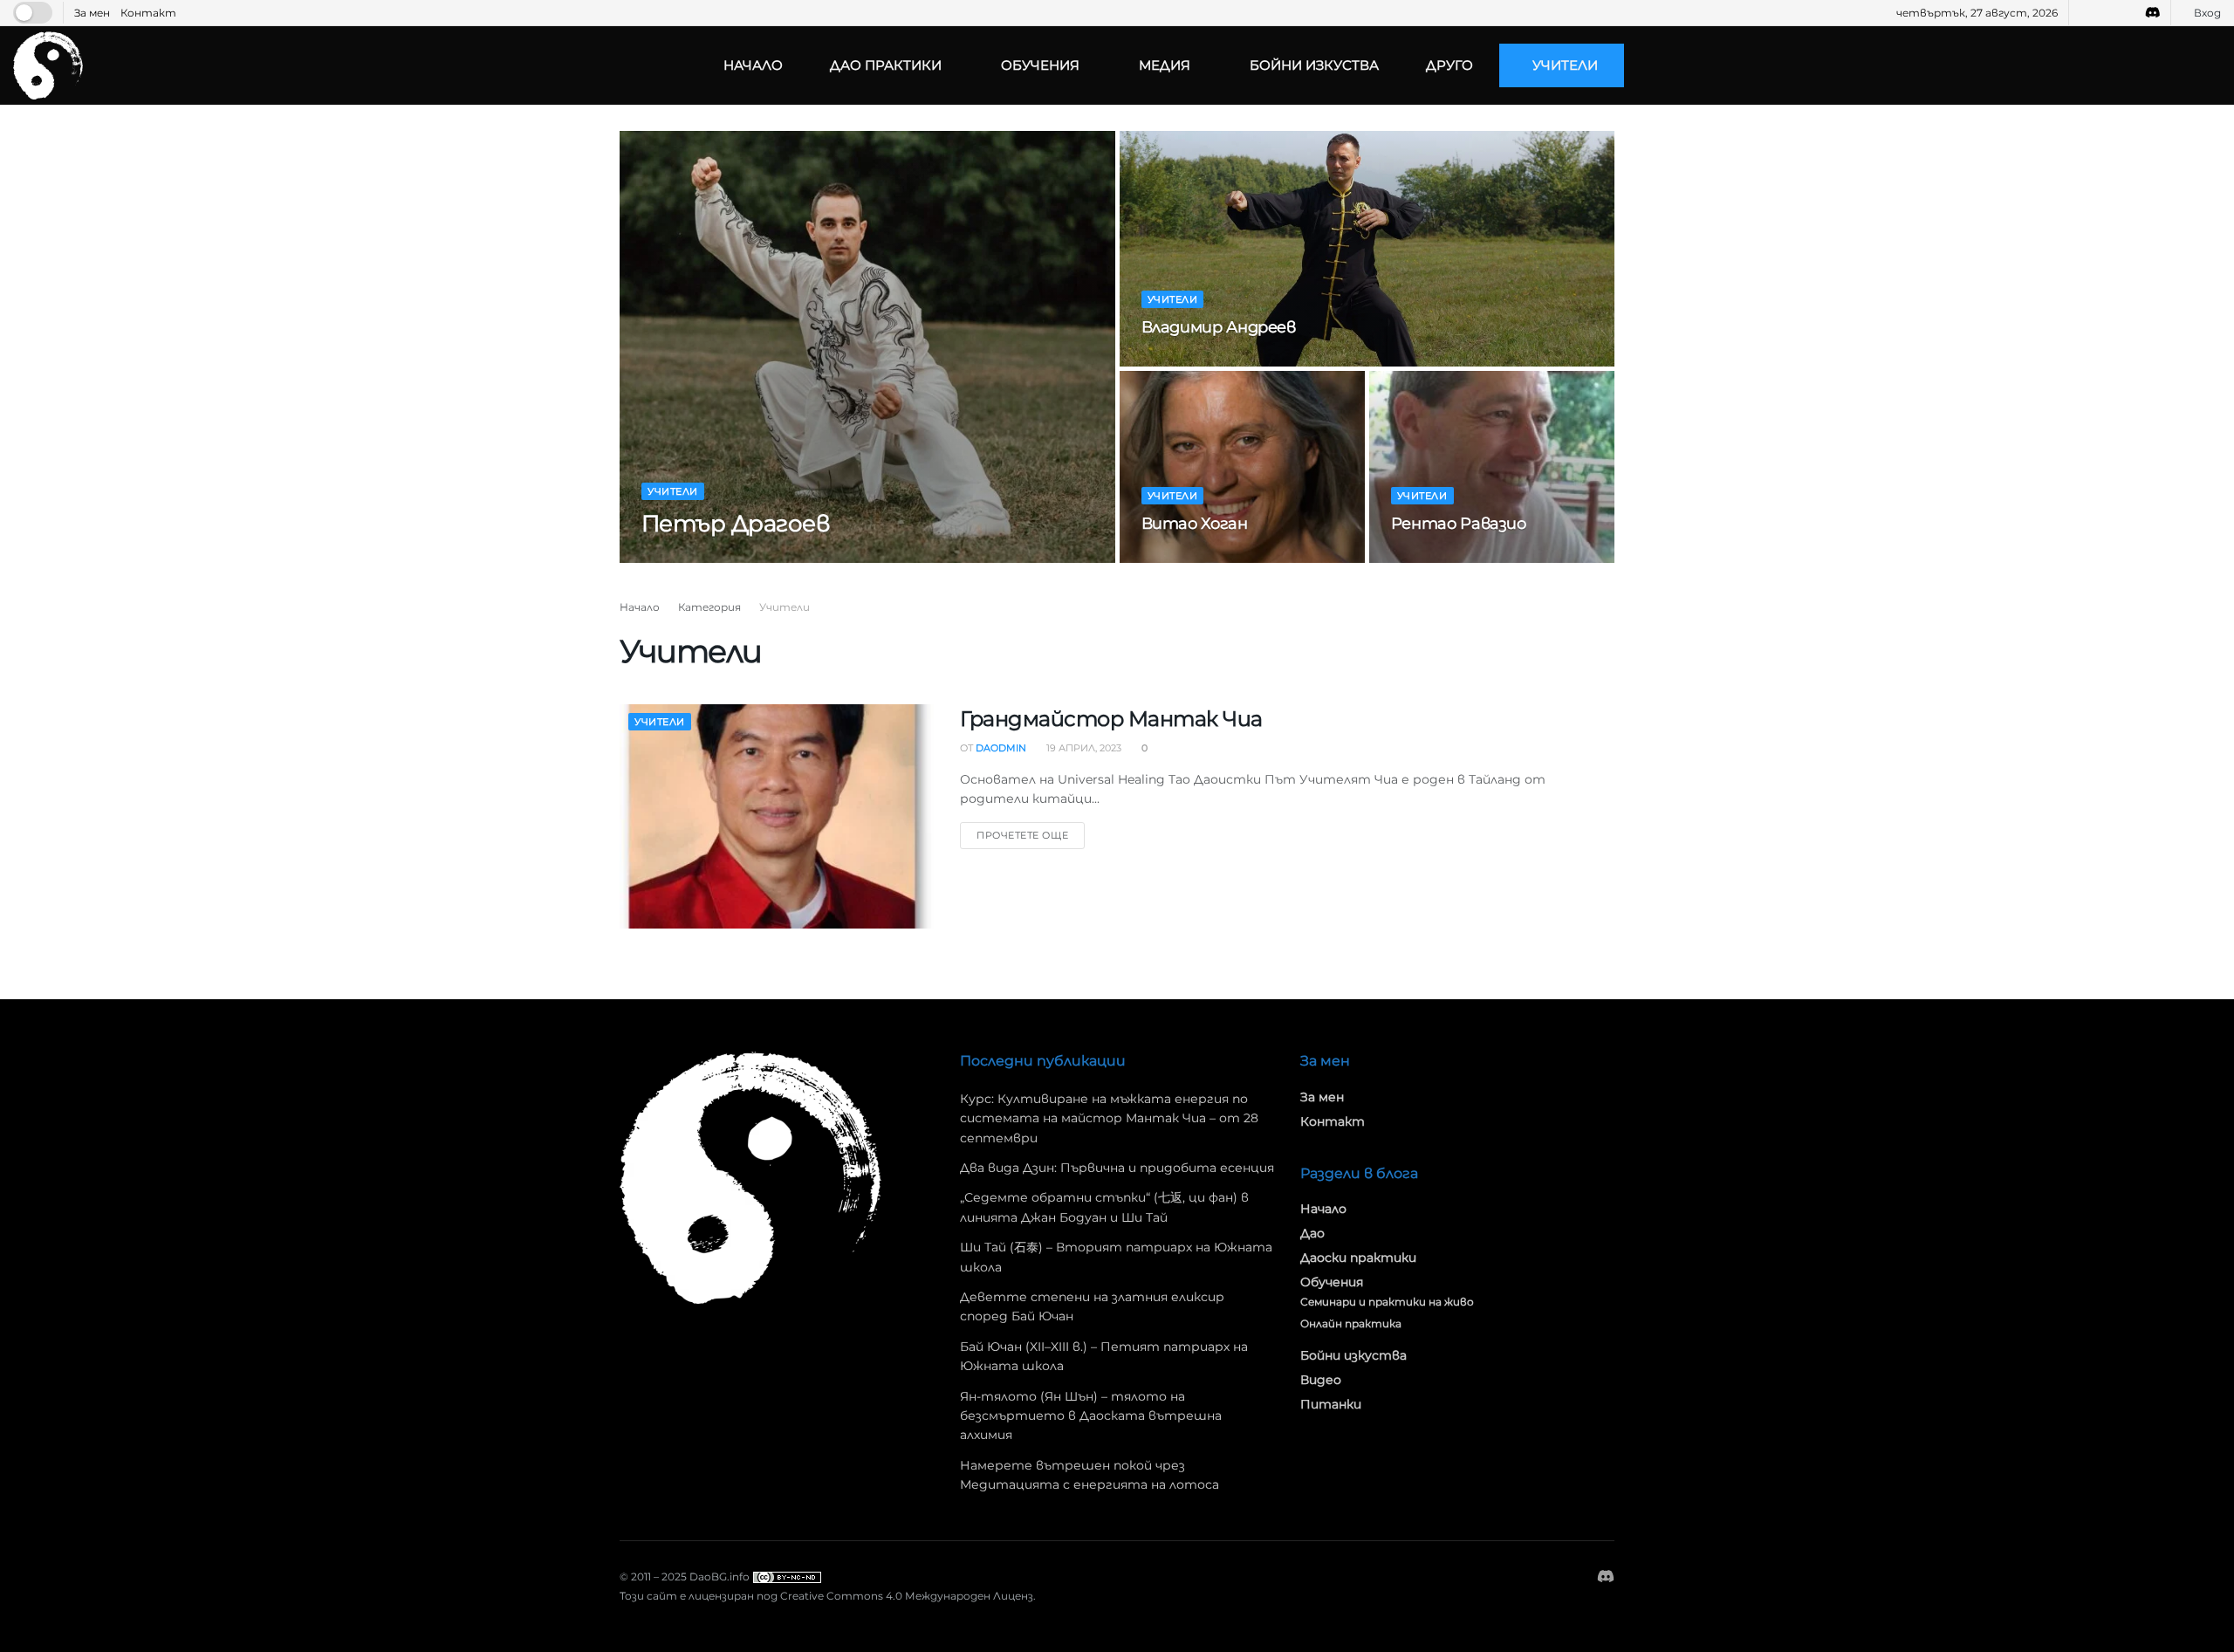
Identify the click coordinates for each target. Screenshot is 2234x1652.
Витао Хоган (1195, 524)
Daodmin (682, 558)
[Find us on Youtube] (2106, 13)
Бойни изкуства (1314, 65)
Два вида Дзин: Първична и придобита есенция (1117, 1168)
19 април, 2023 (1188, 558)
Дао (1312, 1233)
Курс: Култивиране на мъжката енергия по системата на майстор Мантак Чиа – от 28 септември (1109, 1118)
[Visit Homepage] (48, 65)
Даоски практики (1358, 1258)
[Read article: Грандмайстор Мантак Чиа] (777, 816)
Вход (2206, 13)
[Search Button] (2214, 65)
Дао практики (886, 65)
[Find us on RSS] (2128, 13)
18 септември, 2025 (1451, 558)
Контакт (148, 13)
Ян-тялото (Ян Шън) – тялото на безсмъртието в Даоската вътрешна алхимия (1091, 1416)
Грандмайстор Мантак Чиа (1111, 719)
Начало (753, 65)
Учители (1565, 65)
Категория (709, 607)
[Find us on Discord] (2153, 13)
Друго (1449, 65)
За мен (92, 13)
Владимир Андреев (1219, 327)
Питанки (1331, 1404)
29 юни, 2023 (760, 558)
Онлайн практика (1351, 1323)
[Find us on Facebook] (2084, 13)
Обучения (1040, 65)
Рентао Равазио (1459, 524)
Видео (1321, 1380)
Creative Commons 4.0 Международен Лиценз (907, 1596)
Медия (1165, 65)
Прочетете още (1031, 832)
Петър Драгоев (736, 524)
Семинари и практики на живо (1387, 1302)
